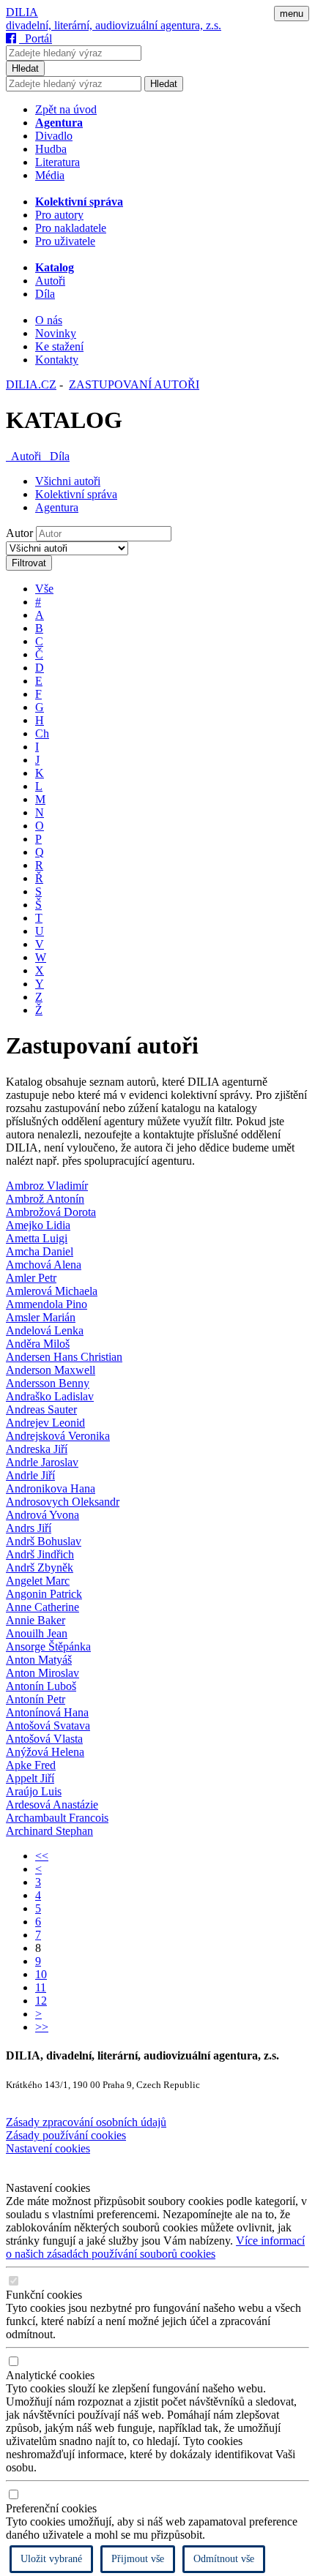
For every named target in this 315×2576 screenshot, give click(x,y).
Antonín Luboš (41, 1686)
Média (50, 175)
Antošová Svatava (48, 1726)
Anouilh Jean (37, 1633)
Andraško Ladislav (50, 1396)
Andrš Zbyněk (40, 1567)
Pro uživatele (65, 241)
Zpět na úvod (66, 109)
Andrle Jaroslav (42, 1462)
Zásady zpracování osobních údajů (86, 2122)
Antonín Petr (36, 1699)
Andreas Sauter (41, 1409)
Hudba (51, 149)
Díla (45, 294)
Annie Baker (36, 1620)
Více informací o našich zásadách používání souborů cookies (155, 2247)
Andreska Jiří (37, 1449)
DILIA (22, 12)
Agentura (57, 507)
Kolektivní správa (76, 494)
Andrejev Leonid (45, 1423)
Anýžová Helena (45, 1752)
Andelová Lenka (45, 1330)
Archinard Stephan (49, 1831)
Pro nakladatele (71, 228)
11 (41, 1987)
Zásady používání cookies (66, 2135)
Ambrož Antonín (45, 1199)
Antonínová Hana (47, 1712)
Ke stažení (59, 346)
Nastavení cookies (48, 2148)
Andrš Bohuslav (44, 1541)
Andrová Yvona (42, 1515)
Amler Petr (31, 1278)
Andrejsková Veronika (58, 1436)
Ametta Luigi (37, 1238)
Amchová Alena (44, 1265)
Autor (19, 533)
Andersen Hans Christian (64, 1357)
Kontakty (57, 360)
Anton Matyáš (39, 1660)
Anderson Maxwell (51, 1370)
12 (41, 2001)
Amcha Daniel (40, 1251)
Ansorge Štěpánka (48, 1646)
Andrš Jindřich (40, 1554)
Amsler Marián (41, 1317)
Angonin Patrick (44, 1594)
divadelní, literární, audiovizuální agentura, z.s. (114, 25)
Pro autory (59, 215)
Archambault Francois (57, 1818)
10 (41, 1974)
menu (292, 14)
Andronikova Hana (51, 1488)
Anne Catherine (42, 1607)
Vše (44, 589)
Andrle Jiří (30, 1475)
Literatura (58, 162)
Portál (36, 38)
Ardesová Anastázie (52, 1805)
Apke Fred (31, 1765)
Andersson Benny (48, 1383)
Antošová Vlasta (44, 1739)
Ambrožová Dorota (51, 1212)
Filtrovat (29, 563)
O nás (49, 320)
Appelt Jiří (30, 1778)
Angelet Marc (38, 1581)
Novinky (56, 333)
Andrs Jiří (29, 1528)
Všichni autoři (68, 481)
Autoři (50, 281)
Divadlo (54, 136)
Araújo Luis (34, 1791)
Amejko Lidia (38, 1225)
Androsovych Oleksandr (63, 1502)
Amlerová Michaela (52, 1291)
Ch (42, 733)
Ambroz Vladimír (47, 1186)
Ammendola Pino (47, 1304)
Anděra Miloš (38, 1344)
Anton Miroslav (42, 1673)
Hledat (25, 68)
